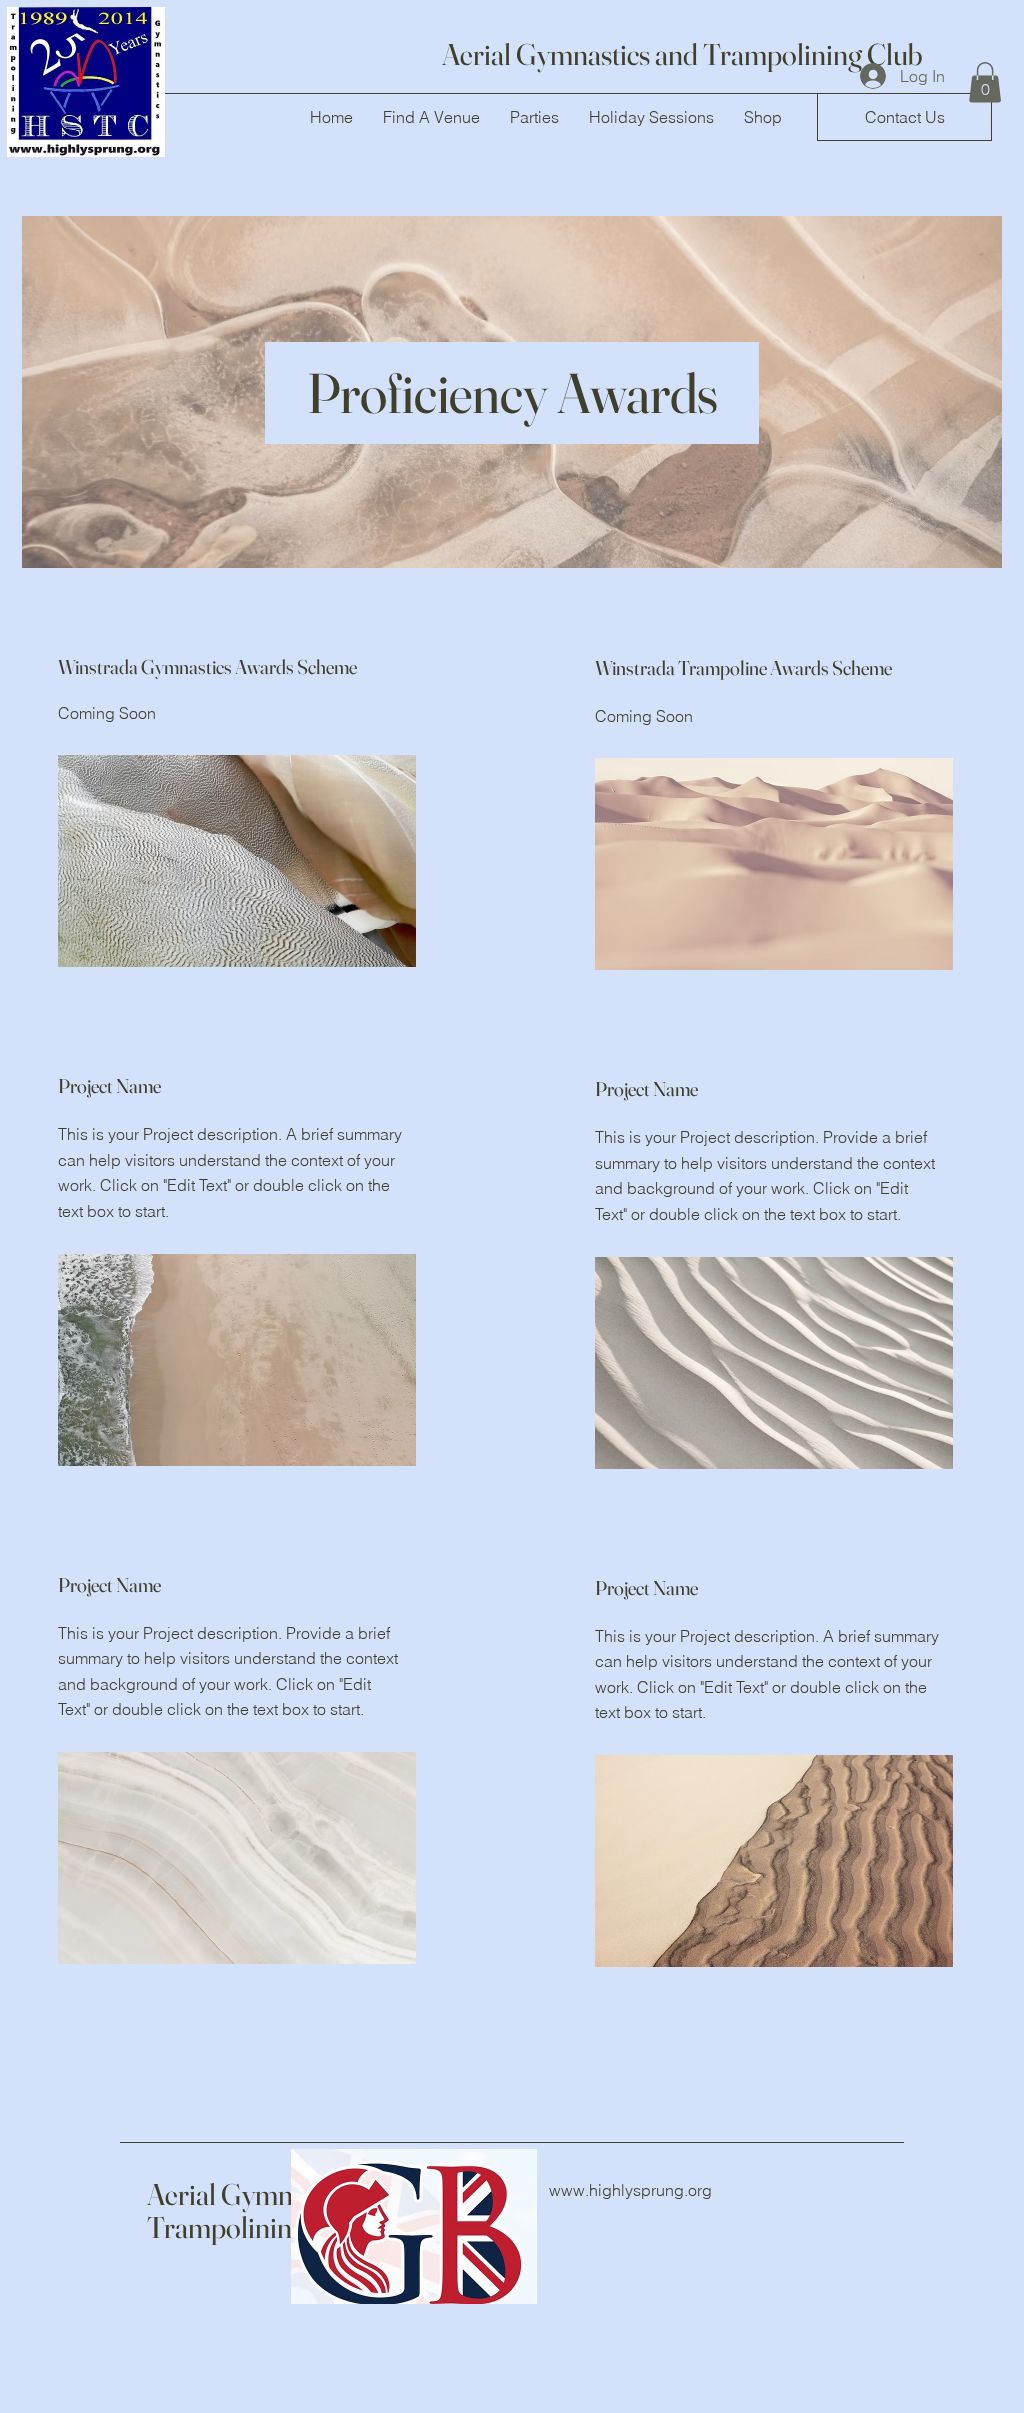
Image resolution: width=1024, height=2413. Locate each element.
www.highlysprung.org (630, 2190)
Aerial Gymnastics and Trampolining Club (682, 54)
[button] (904, 117)
